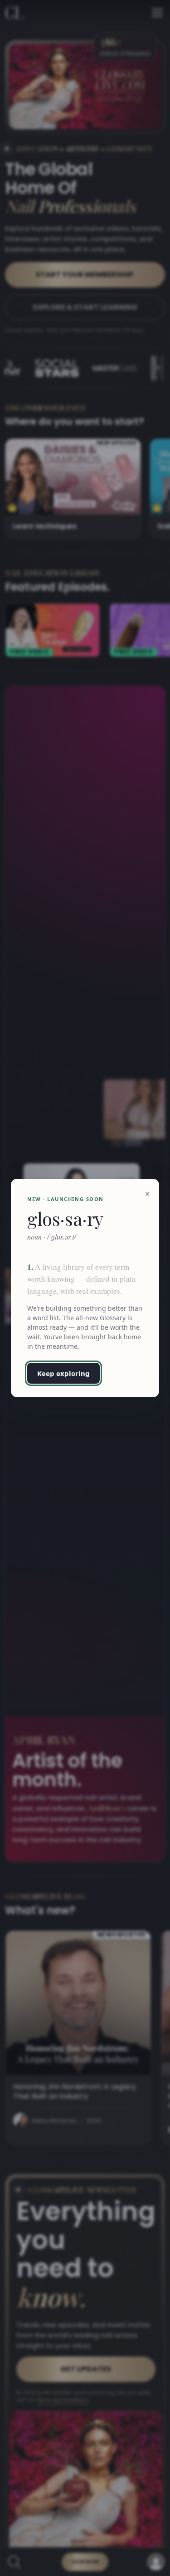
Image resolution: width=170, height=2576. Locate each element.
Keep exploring (63, 1373)
